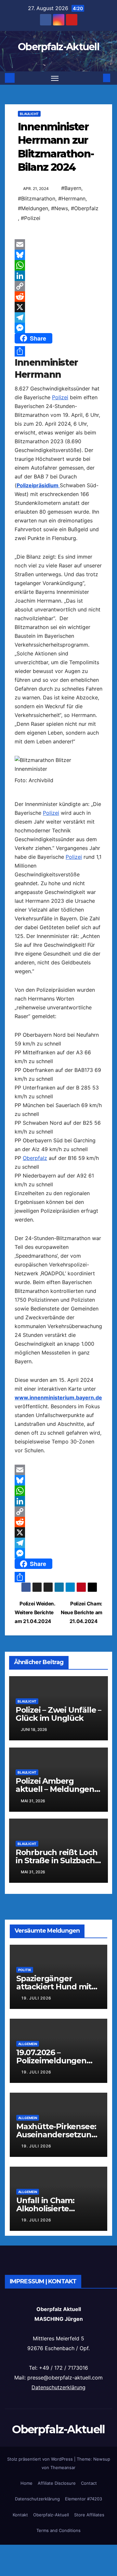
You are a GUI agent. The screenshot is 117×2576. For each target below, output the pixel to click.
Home (26, 2483)
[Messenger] (58, 328)
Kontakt (20, 2515)
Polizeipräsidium (38, 485)
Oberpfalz (35, 1158)
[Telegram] (58, 317)
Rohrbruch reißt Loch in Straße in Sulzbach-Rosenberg (57, 1860)
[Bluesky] (58, 255)
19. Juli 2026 (36, 1998)
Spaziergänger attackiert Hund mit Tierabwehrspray (54, 1987)
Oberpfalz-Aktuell (58, 47)
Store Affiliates (89, 2515)
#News (59, 208)
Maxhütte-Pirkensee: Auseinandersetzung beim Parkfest (56, 2135)
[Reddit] (58, 297)
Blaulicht (29, 114)
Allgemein (28, 2044)
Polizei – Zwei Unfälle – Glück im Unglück (58, 1714)
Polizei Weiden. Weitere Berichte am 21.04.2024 (35, 1612)
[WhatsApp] (58, 265)
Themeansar (63, 2467)
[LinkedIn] (58, 276)
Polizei (60, 397)
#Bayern (71, 188)
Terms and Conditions (58, 2530)
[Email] (58, 244)
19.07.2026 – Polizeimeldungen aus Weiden (51, 2061)
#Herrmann (72, 198)
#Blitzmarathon (37, 198)
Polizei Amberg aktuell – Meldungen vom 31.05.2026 (55, 1789)
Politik (25, 1970)
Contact (89, 2483)
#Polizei (31, 218)
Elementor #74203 (84, 2499)
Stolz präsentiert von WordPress (41, 2459)
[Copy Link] (58, 286)
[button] (97, 78)
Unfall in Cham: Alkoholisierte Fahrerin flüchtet (49, 2209)
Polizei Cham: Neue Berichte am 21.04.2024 (82, 1612)
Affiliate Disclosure (57, 2483)
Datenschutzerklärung (58, 2387)
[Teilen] (58, 351)
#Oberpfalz (85, 208)
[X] (58, 307)
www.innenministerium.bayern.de (58, 1398)
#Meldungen (33, 208)
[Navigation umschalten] (55, 78)
